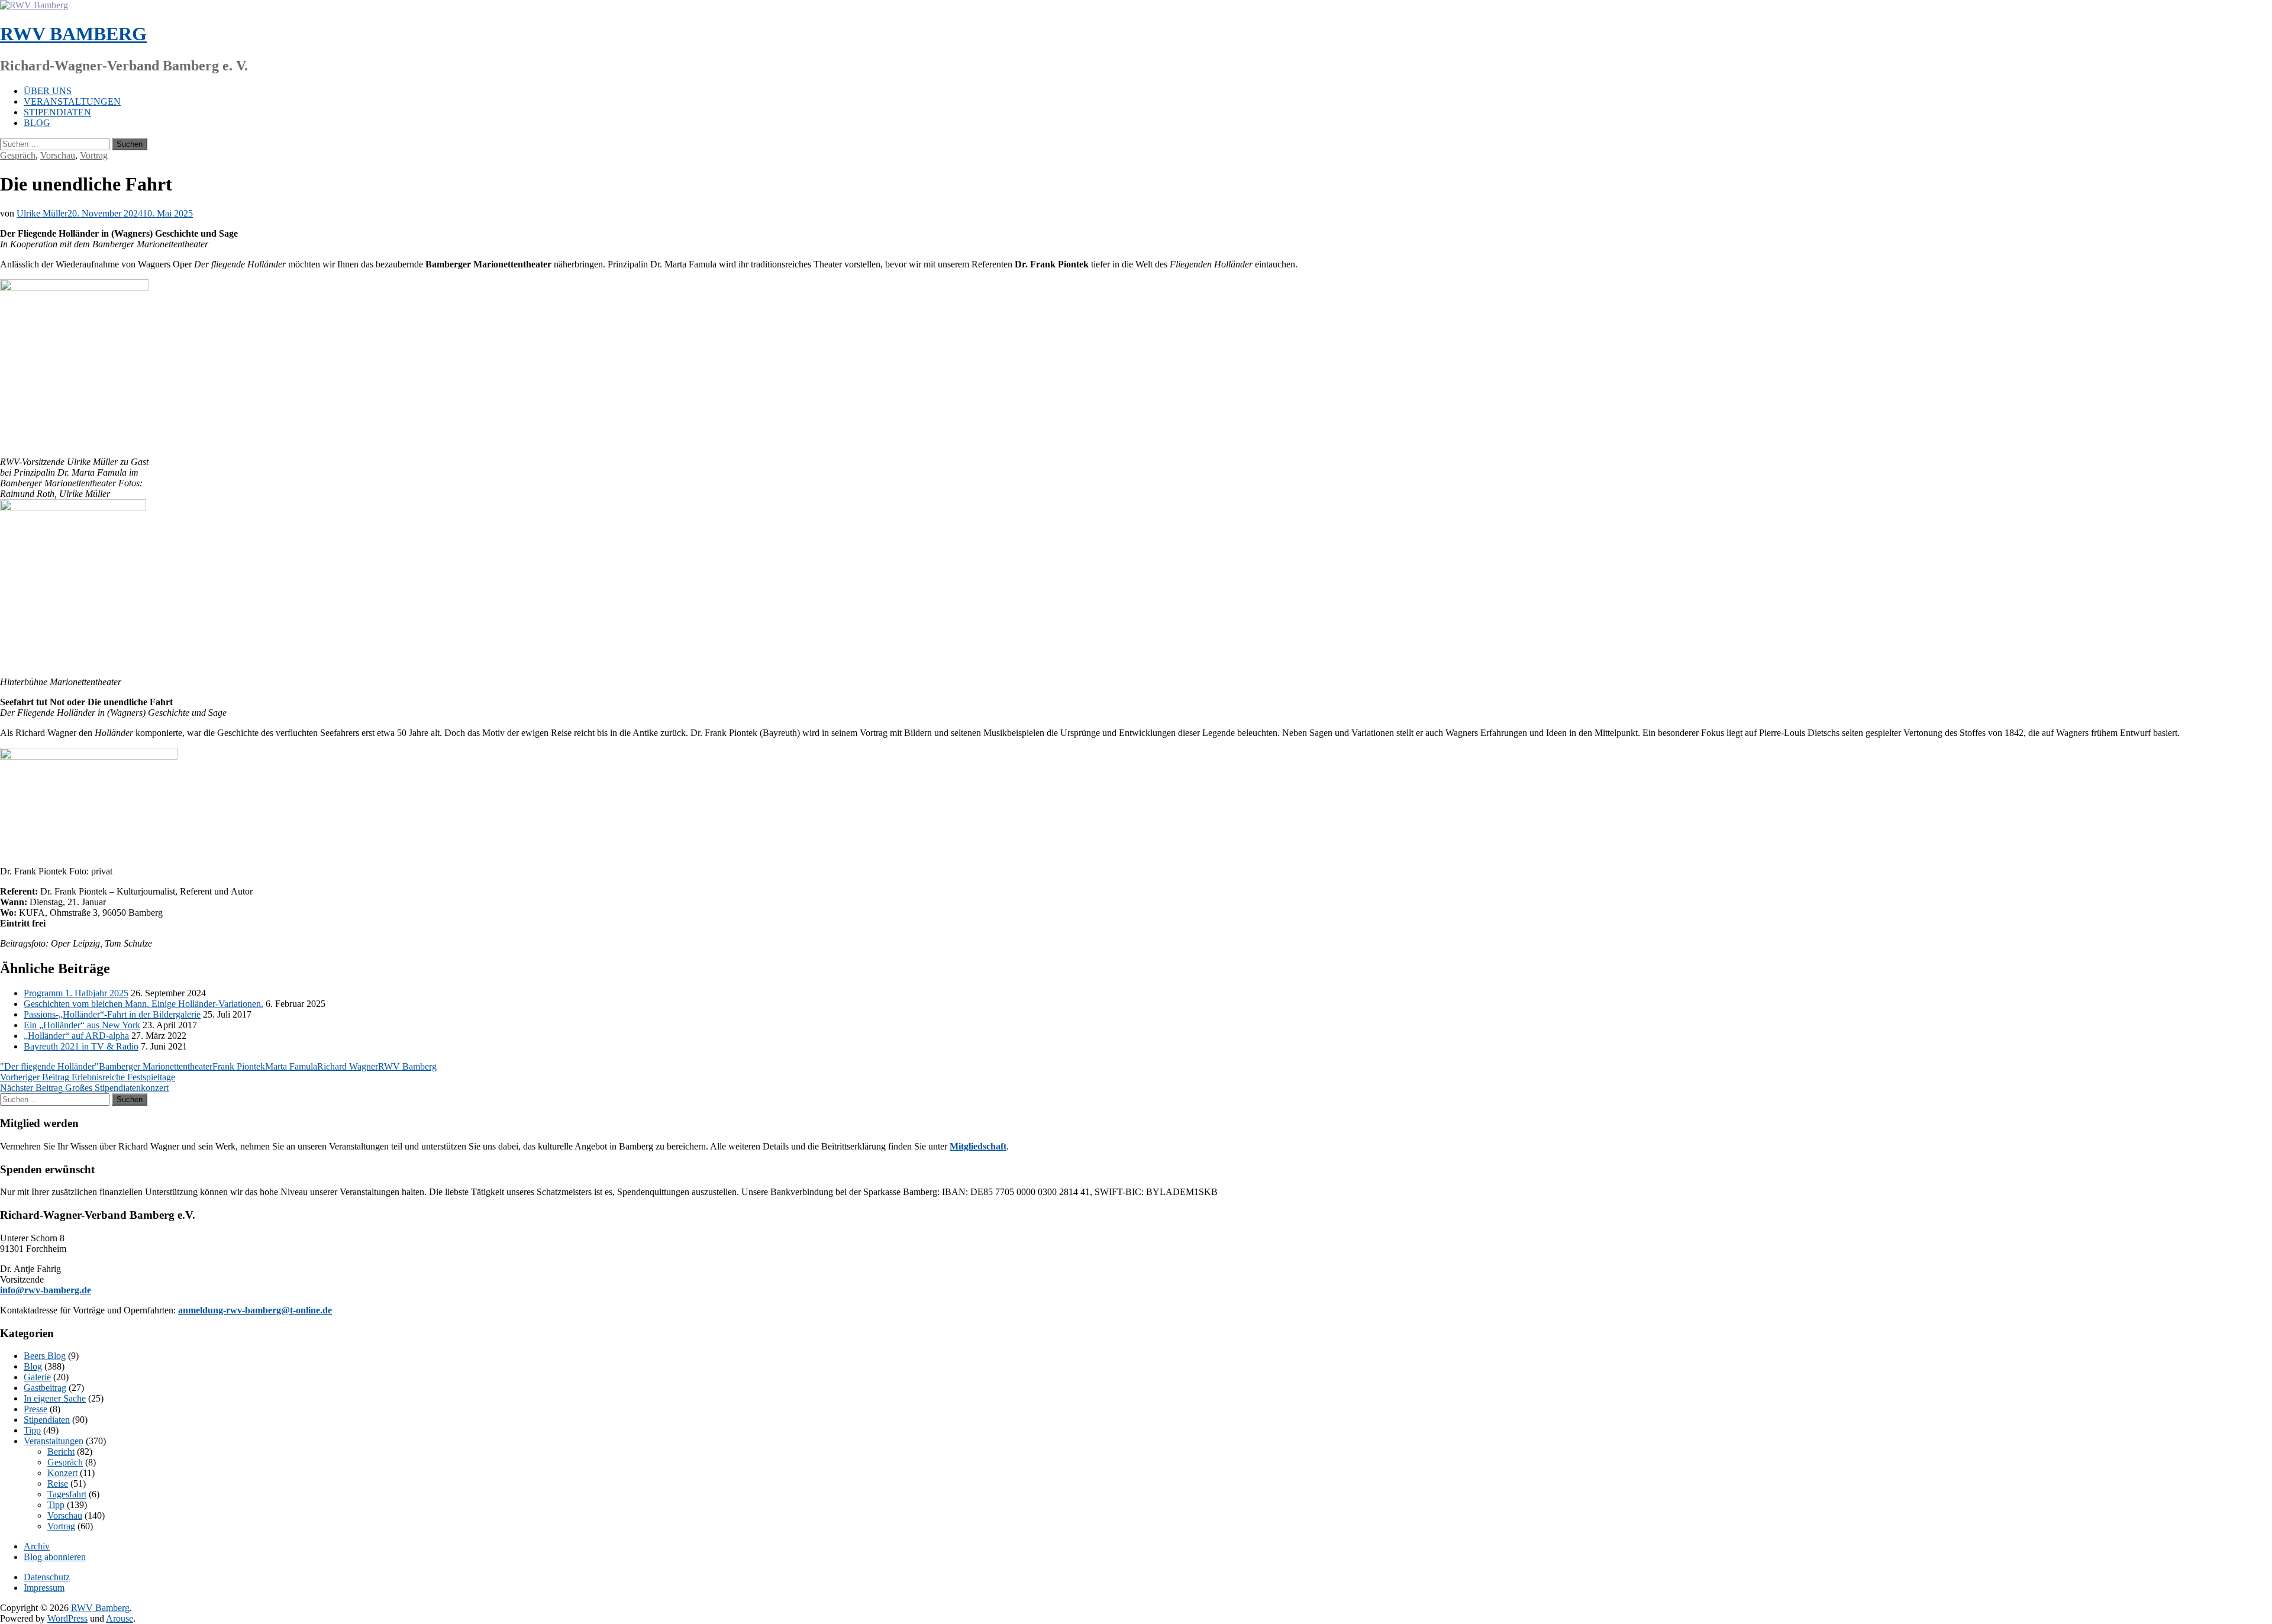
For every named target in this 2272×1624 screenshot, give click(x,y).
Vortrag (94, 155)
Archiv (37, 1546)
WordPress (67, 1618)
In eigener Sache (55, 1398)
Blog (37, 123)
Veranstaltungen (72, 101)
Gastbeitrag (45, 1388)
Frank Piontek (239, 1066)
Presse (35, 1409)
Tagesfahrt (67, 1494)
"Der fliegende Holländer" (49, 1066)
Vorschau (58, 155)
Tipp (32, 1430)
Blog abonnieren (55, 1557)
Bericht (61, 1452)
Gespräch (18, 155)
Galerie (37, 1377)
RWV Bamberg (73, 34)
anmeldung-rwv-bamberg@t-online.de (255, 1310)
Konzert (62, 1473)
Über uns (48, 91)
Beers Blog (45, 1356)
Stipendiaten (57, 112)
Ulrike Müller (42, 213)
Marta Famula (291, 1066)
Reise (58, 1483)
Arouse (120, 1618)
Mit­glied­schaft (978, 1146)
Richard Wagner (348, 1066)
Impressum (44, 1588)
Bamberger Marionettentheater (156, 1066)
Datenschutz (47, 1577)
